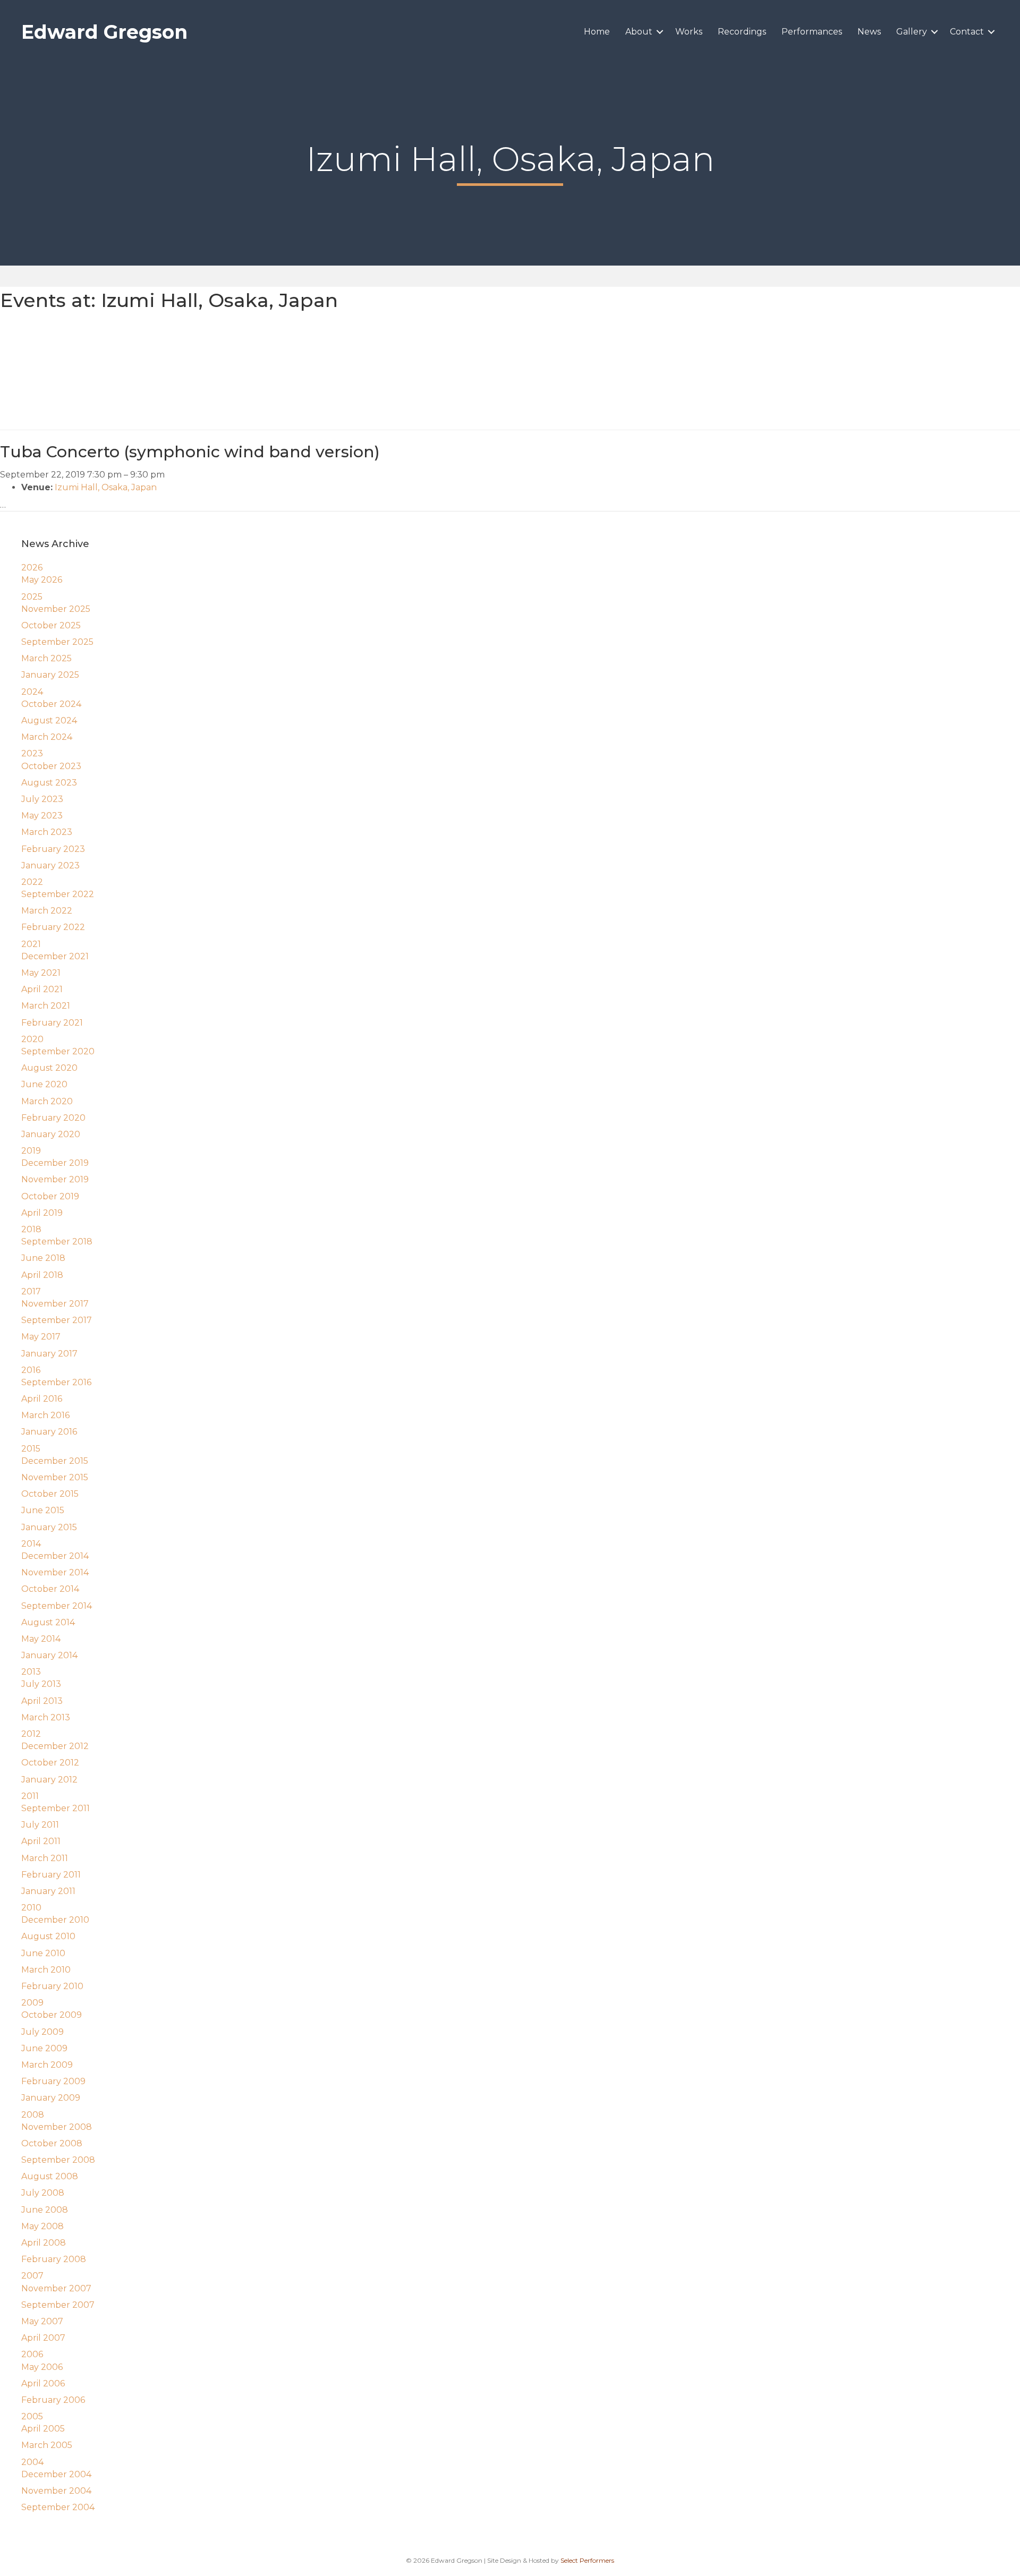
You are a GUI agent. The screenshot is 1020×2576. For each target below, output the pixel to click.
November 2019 (55, 1179)
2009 (32, 2003)
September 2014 (57, 1606)
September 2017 (57, 1320)
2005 (32, 2416)
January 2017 (49, 1354)
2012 (31, 1734)
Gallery (912, 32)
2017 (31, 1291)
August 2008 (50, 2176)
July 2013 (41, 1684)
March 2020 (47, 1101)
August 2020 (49, 1068)
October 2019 (50, 1196)
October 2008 (52, 2143)
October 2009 (52, 2015)
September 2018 (57, 1242)
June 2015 (43, 1510)
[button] (660, 32)
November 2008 (57, 2127)
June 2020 (44, 1084)
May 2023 (42, 816)
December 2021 (55, 956)
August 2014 (48, 1622)
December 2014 (55, 1556)
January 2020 (51, 1134)
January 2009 (51, 2098)
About (639, 32)
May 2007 (42, 2321)
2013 (31, 1672)
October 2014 (50, 1589)
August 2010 (48, 1936)
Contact (967, 32)
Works (689, 32)
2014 (31, 1544)
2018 (31, 1229)
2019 (31, 1151)
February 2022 (53, 927)
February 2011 (51, 1875)
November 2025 (56, 609)
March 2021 (46, 1006)
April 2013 (42, 1701)
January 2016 (49, 1432)
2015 (31, 1449)
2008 (33, 2115)
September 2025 (57, 642)
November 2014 (55, 1572)
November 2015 (55, 1477)
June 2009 (44, 2048)
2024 (32, 692)
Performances (812, 32)
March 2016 (45, 1415)
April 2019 (42, 1213)
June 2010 (43, 1953)
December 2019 (55, 1163)
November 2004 (56, 2491)
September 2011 (56, 1808)
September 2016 (56, 1382)
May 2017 (41, 1337)
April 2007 (43, 2338)
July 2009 (42, 2032)
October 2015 (50, 1494)
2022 (32, 882)
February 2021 (52, 1023)
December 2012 (55, 1746)
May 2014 (41, 1639)
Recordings (742, 32)
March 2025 (46, 658)
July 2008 (43, 2193)
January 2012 (49, 1780)
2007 (32, 2276)
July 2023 (42, 799)
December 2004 (56, 2474)
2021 (31, 944)
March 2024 (47, 737)
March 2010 (46, 1970)
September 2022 (58, 894)
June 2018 (43, 1258)
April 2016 (42, 1399)
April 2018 (42, 1275)
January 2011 (48, 1891)
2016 (31, 1370)
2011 (30, 1796)
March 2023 (47, 832)
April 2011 (41, 1841)
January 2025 (50, 675)
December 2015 (55, 1461)
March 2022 (47, 911)
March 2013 (46, 1717)
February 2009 (53, 2081)
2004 (32, 2462)
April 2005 (43, 2429)
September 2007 (58, 2305)
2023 (32, 753)
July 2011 (40, 1825)
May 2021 (41, 973)
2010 (31, 1908)
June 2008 (45, 2210)
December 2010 (55, 1920)
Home (597, 32)
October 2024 (51, 704)
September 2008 (58, 2160)
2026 (32, 568)
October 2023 (51, 766)
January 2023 (50, 865)
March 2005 (47, 2445)
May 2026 (42, 580)
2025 (32, 597)
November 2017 (55, 1304)
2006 (32, 2354)
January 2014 (49, 1655)
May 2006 (42, 2367)
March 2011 (45, 1858)
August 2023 (49, 783)
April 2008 (44, 2243)
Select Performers (587, 2560)
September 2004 (58, 2507)
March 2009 (47, 2065)
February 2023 (53, 849)
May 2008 (42, 2226)
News (869, 32)
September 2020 (58, 1051)
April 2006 (43, 2383)
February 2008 (54, 2259)
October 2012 (50, 1763)
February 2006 (53, 2400)
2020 (32, 1039)
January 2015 (49, 1527)
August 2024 (49, 720)
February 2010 (52, 1986)
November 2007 (56, 2288)
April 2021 (42, 989)
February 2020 (53, 1118)
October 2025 (51, 625)
